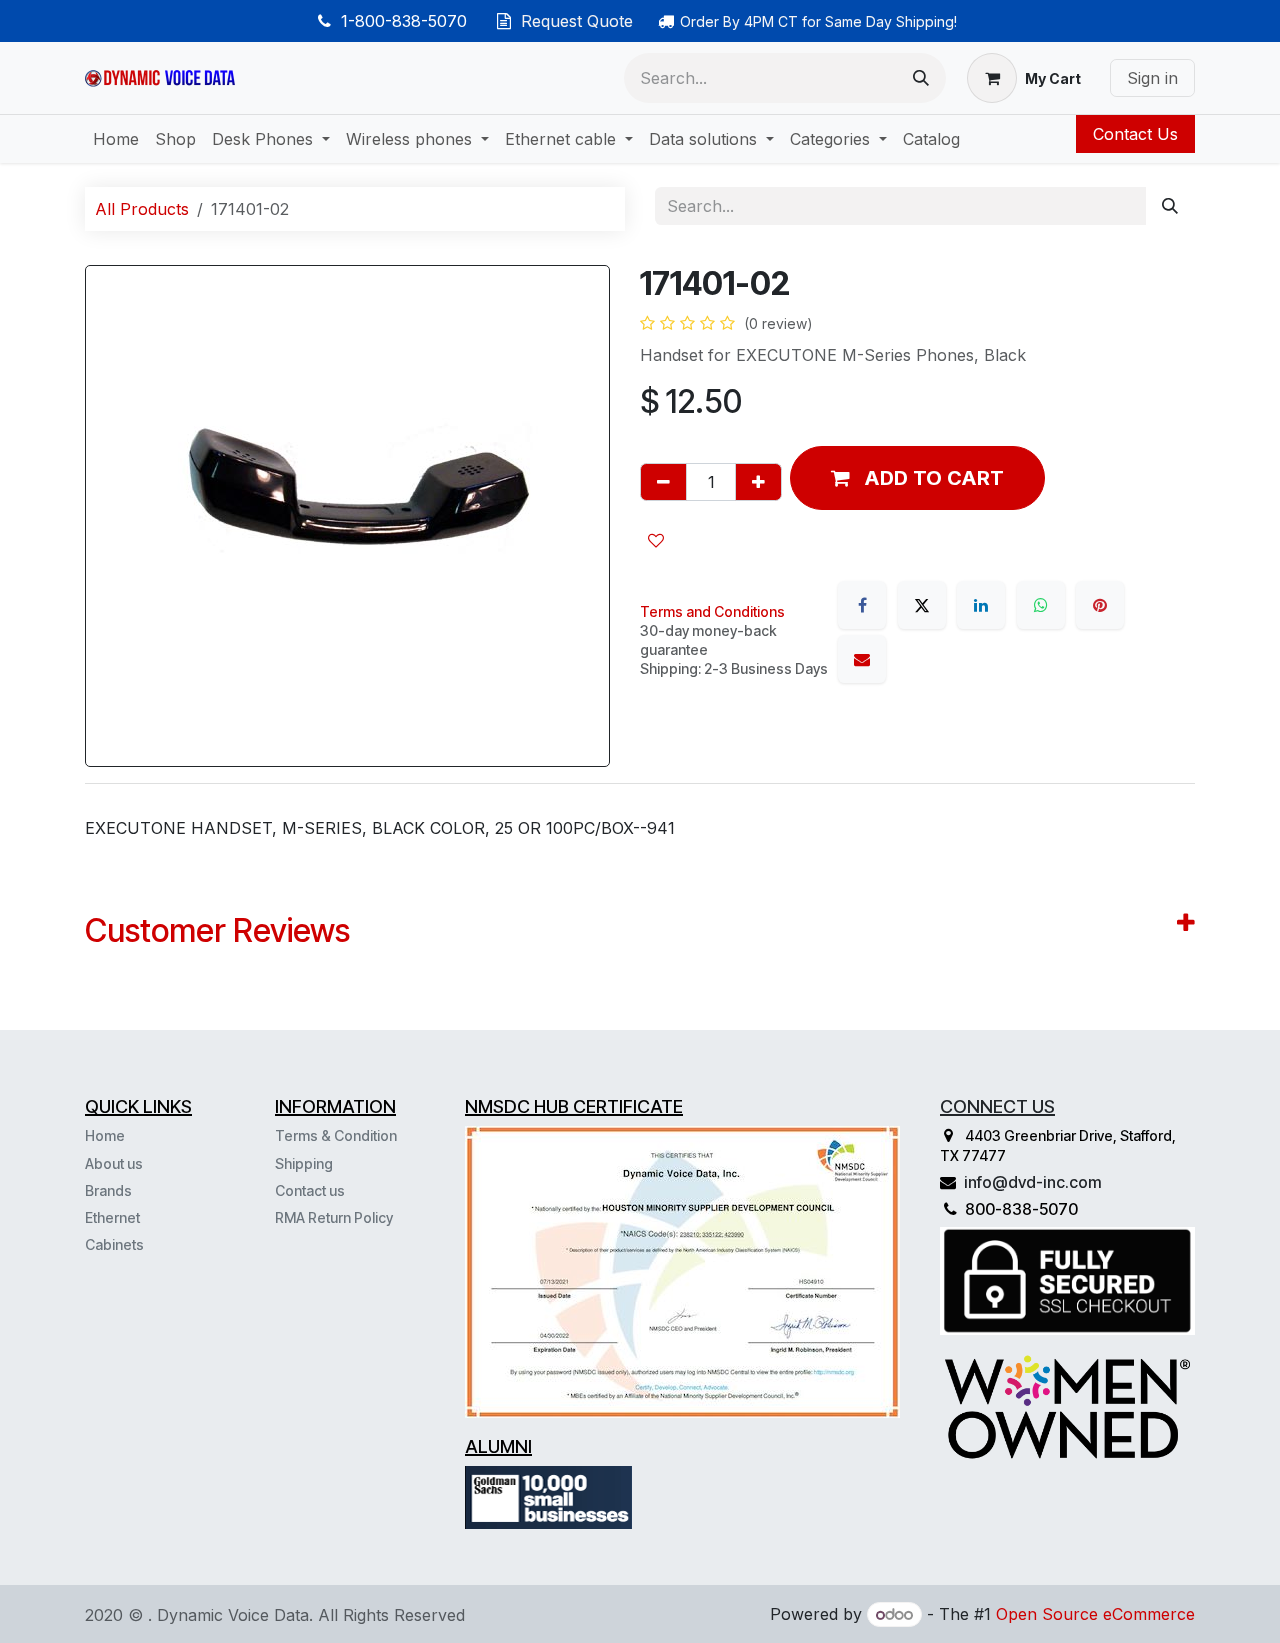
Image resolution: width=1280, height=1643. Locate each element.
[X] (922, 605)
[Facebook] (862, 605)
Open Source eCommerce (1095, 1614)
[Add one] (758, 482)
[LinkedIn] (981, 605)
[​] (146, 1244)
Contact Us (1135, 134)
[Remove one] (663, 482)
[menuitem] (116, 139)
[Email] (862, 659)
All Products (142, 209)
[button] (917, 478)
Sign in (1152, 78)
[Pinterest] (1100, 605)
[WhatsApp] (1041, 605)
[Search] (921, 78)
